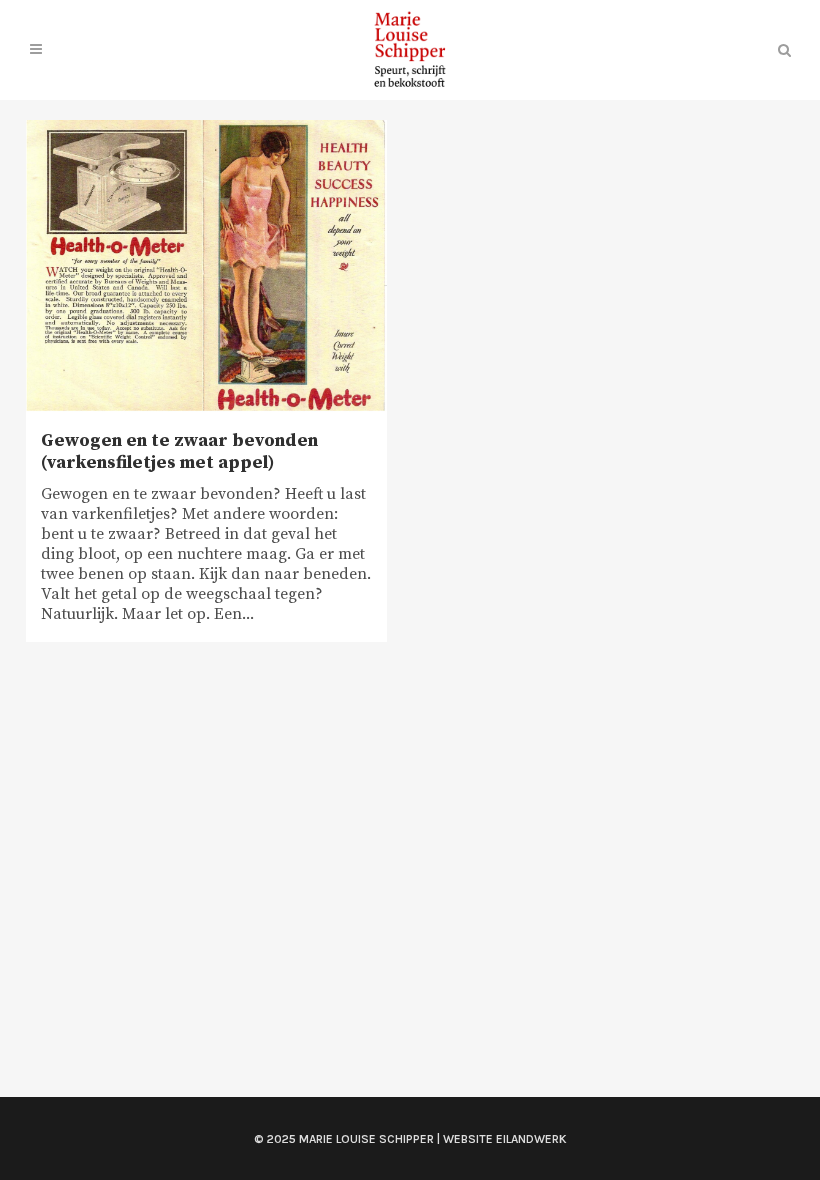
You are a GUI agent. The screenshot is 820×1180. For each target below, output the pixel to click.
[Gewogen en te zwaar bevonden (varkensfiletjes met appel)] (206, 266)
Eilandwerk (531, 1139)
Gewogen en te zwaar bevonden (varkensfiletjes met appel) (179, 451)
